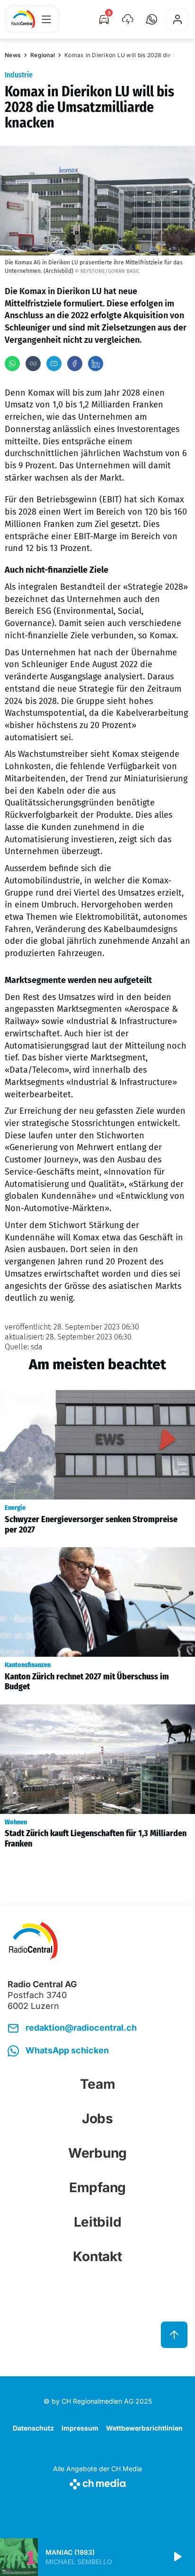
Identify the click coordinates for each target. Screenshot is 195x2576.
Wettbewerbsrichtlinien (144, 2428)
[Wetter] (128, 19)
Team (98, 2084)
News (13, 55)
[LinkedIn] (96, 364)
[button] (151, 19)
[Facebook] (75, 364)
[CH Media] (97, 2482)
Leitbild (98, 2222)
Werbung (97, 2153)
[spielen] (177, 2557)
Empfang (97, 2187)
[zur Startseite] (23, 19)
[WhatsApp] (12, 364)
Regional (43, 55)
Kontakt (97, 2256)
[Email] (54, 364)
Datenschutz (33, 2428)
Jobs (97, 2118)
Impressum (80, 2428)
